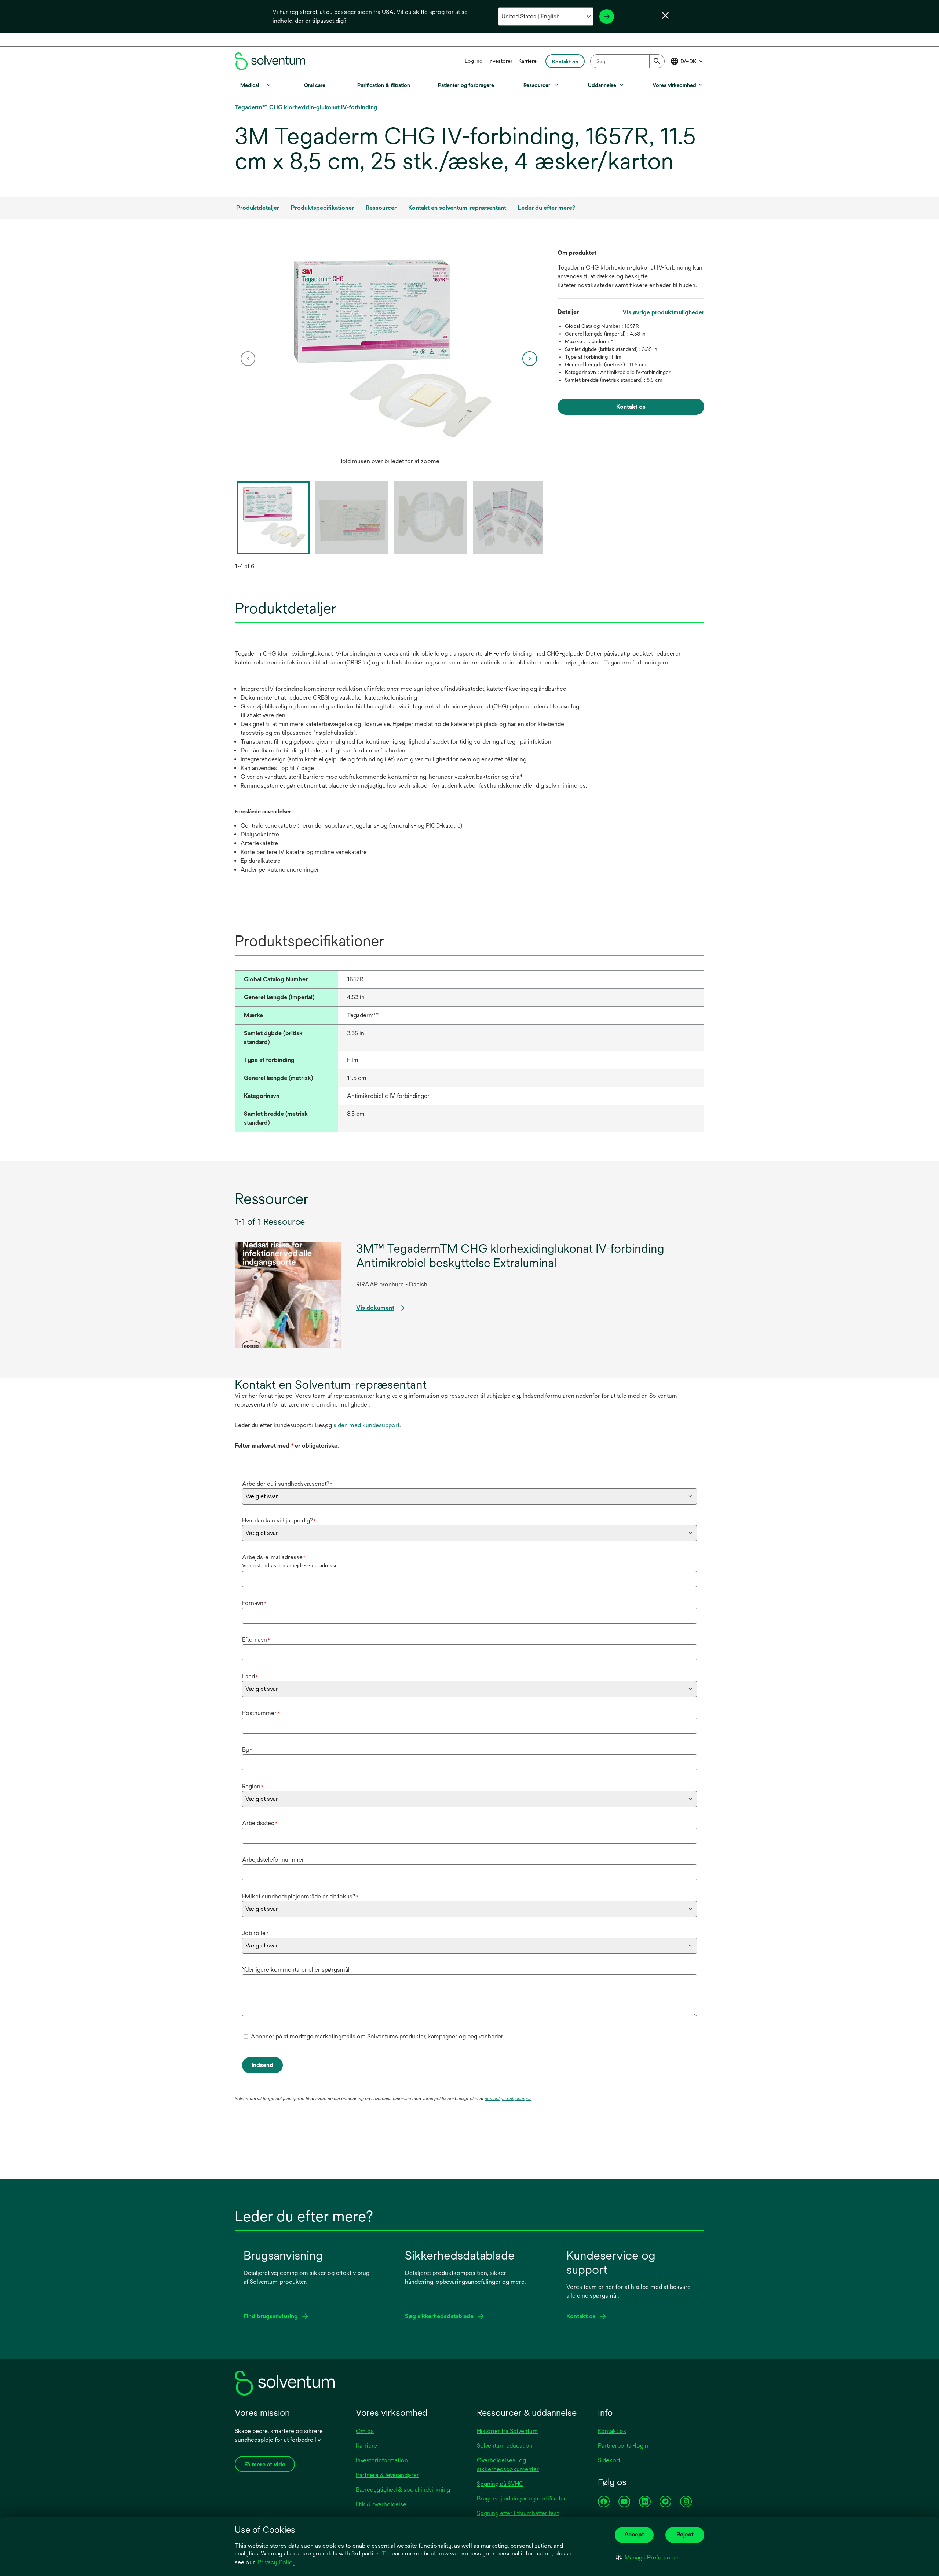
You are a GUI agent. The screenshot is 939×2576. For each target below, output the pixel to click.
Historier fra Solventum (507, 2431)
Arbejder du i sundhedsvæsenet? (287, 1484)
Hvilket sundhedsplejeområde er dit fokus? (300, 1896)
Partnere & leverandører (387, 2475)
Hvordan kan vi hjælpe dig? (279, 1520)
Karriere (527, 61)
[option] (389, 359)
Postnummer (261, 1713)
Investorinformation (382, 2460)
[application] (389, 351)
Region (253, 1786)
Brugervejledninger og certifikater (521, 2498)
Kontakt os (612, 2431)
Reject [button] (685, 2534)
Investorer (500, 61)
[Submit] (657, 61)
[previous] (248, 359)
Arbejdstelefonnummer (273, 1860)
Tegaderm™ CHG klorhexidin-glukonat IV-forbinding (306, 107)
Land (250, 1676)
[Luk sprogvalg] (665, 15)
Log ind (474, 61)
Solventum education (505, 2446)
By (247, 1750)
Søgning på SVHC (500, 2484)
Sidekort (609, 2460)
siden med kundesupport (366, 1425)
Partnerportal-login (623, 2446)
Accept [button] (634, 2534)
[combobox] (627, 61)
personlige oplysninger (508, 2099)
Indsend (262, 2065)
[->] (607, 17)
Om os (365, 2431)
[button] (648, 2558)
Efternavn (256, 1640)
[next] (530, 359)
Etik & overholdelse (381, 2504)
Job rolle (255, 1933)
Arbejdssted (260, 1823)
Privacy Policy (277, 2562)
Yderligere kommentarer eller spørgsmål (296, 1970)
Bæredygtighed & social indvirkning (403, 2490)
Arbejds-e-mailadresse (274, 1557)
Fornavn (254, 1603)
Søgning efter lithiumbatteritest (518, 2513)
